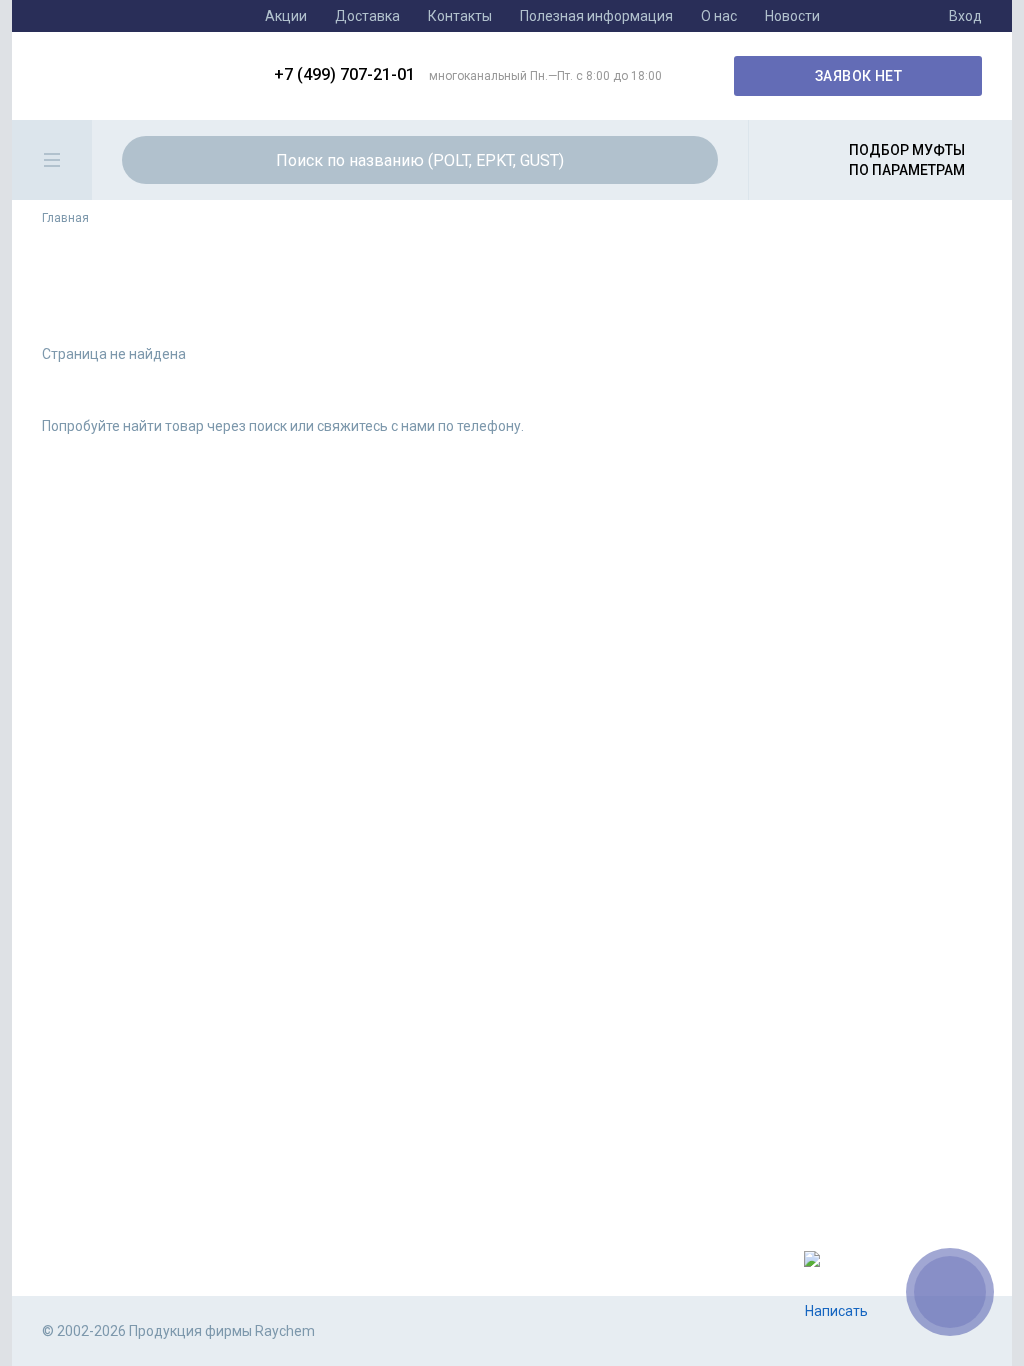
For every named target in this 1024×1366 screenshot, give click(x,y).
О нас (719, 16)
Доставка (367, 16)
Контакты (460, 16)
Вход (965, 16)
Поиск (691, 160)
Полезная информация (596, 16)
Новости (792, 16)
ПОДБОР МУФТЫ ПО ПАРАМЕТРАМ (907, 160)
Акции (286, 16)
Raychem (143, 76)
